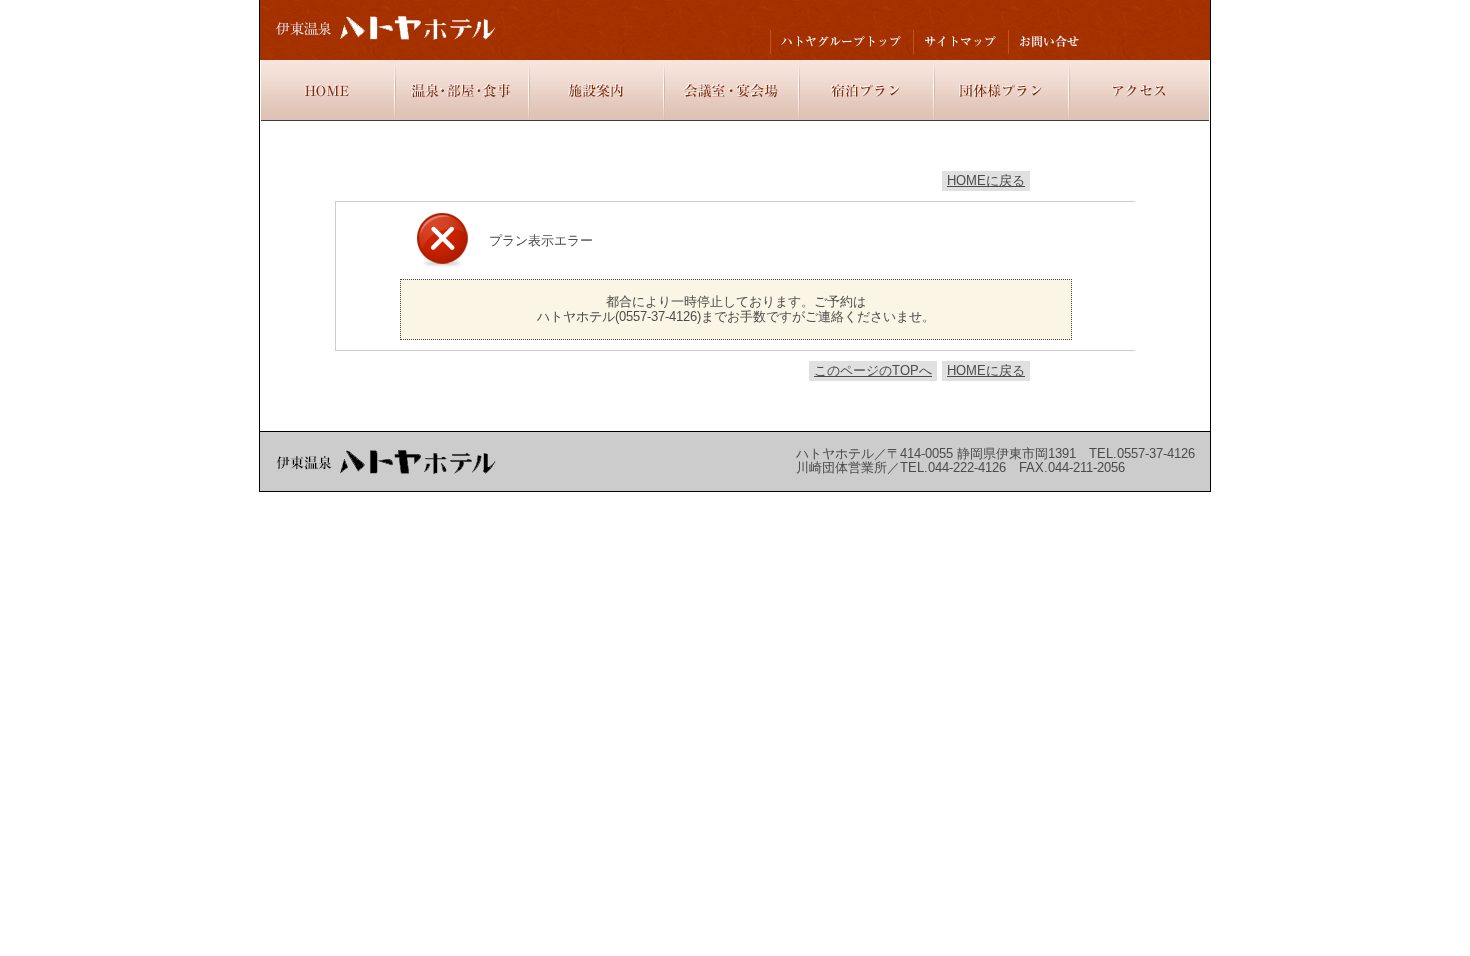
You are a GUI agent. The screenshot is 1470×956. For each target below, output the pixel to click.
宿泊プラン (866, 90)
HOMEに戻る (986, 180)
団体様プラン (1001, 90)
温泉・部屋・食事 (462, 90)
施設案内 (596, 90)
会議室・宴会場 (731, 90)
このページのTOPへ (873, 370)
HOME (328, 90)
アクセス (1139, 90)
